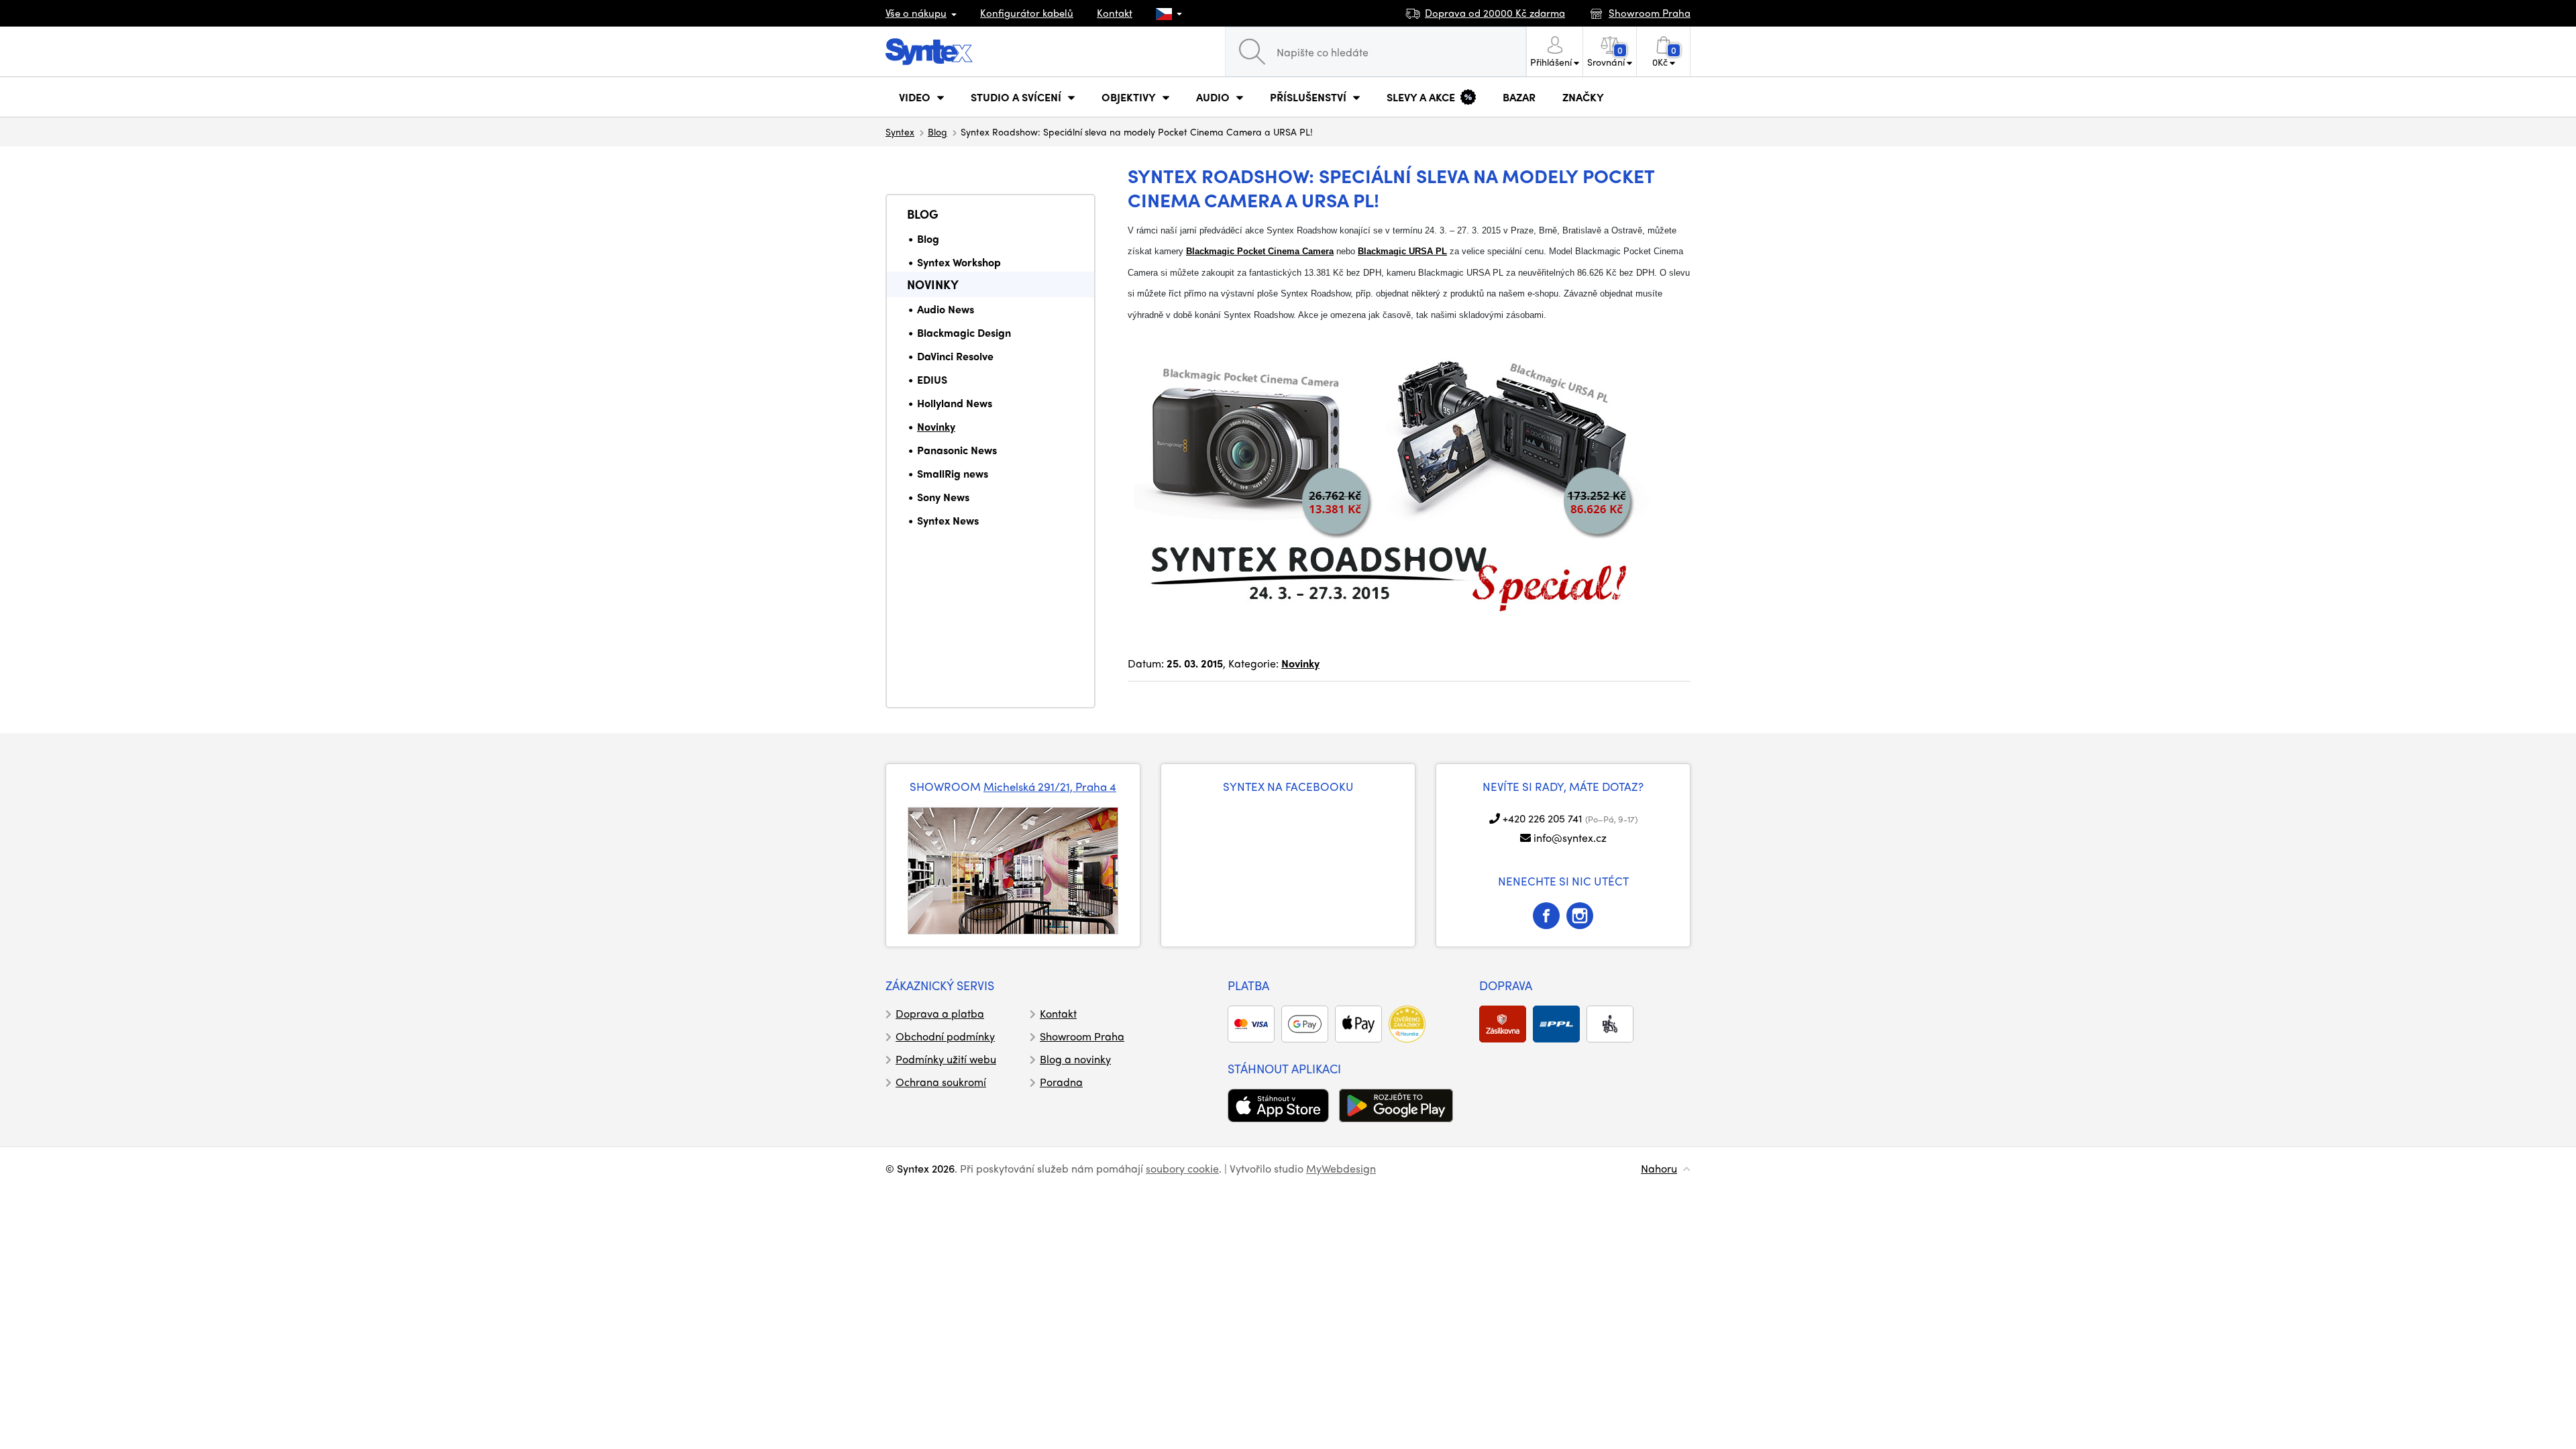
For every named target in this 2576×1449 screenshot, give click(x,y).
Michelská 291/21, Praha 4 (1050, 786)
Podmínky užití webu (946, 1059)
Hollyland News (955, 403)
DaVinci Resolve (955, 356)
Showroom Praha (1082, 1036)
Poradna (1061, 1082)
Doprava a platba (940, 1013)
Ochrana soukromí (941, 1082)
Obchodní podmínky (945, 1036)
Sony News (943, 497)
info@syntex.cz (1570, 838)
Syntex (900, 131)
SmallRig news (953, 473)
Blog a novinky (1075, 1059)
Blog (937, 131)
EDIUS (932, 379)
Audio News (946, 309)
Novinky (933, 284)
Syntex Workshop (959, 262)
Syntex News (948, 520)
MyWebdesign (1341, 1168)
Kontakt (1115, 13)
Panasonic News (957, 450)
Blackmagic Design (964, 332)
